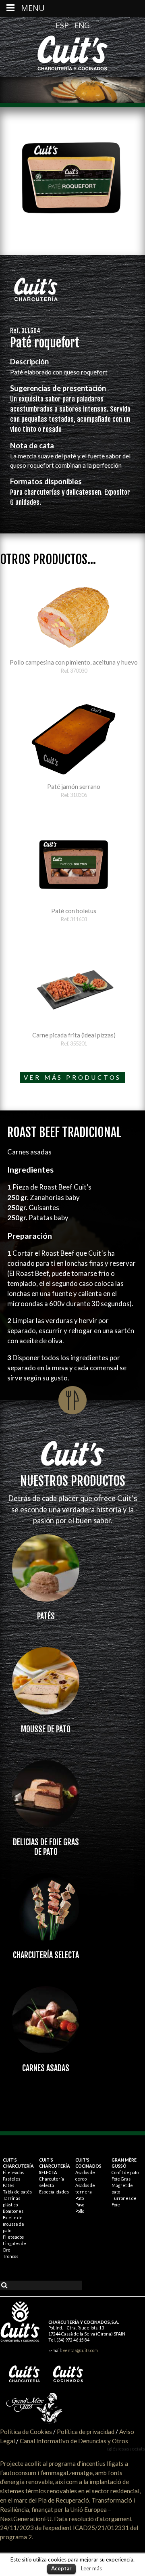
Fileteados (13, 2172)
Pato (80, 2198)
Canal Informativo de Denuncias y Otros (74, 2441)
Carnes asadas (46, 2068)
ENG (82, 25)
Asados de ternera (85, 2188)
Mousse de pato (46, 1729)
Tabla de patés (17, 2192)
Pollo (80, 2211)
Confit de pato (125, 2172)
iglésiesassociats (126, 2449)
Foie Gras (121, 2179)
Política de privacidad (86, 2432)
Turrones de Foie (124, 2201)
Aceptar (61, 2568)
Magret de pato (122, 2188)
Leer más (91, 2568)
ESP (63, 25)
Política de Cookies (26, 2432)
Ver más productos (73, 1077)
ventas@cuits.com (80, 2350)
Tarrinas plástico (11, 2201)
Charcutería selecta (46, 1955)
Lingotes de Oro (14, 2247)
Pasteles (11, 2179)
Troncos (10, 2256)
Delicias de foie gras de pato (46, 1847)
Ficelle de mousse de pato (13, 2224)
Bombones (13, 2211)
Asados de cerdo (85, 2176)
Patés (46, 1616)
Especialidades (54, 2192)
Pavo (80, 2205)
